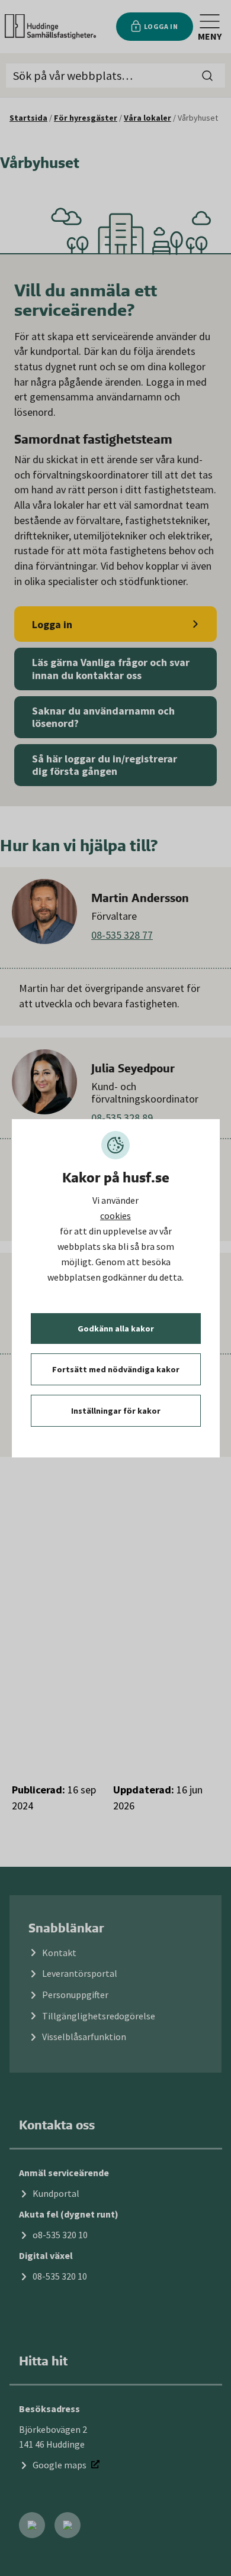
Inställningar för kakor (116, 1411)
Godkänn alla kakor (116, 1329)
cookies (115, 1216)
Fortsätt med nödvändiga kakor (116, 1369)
